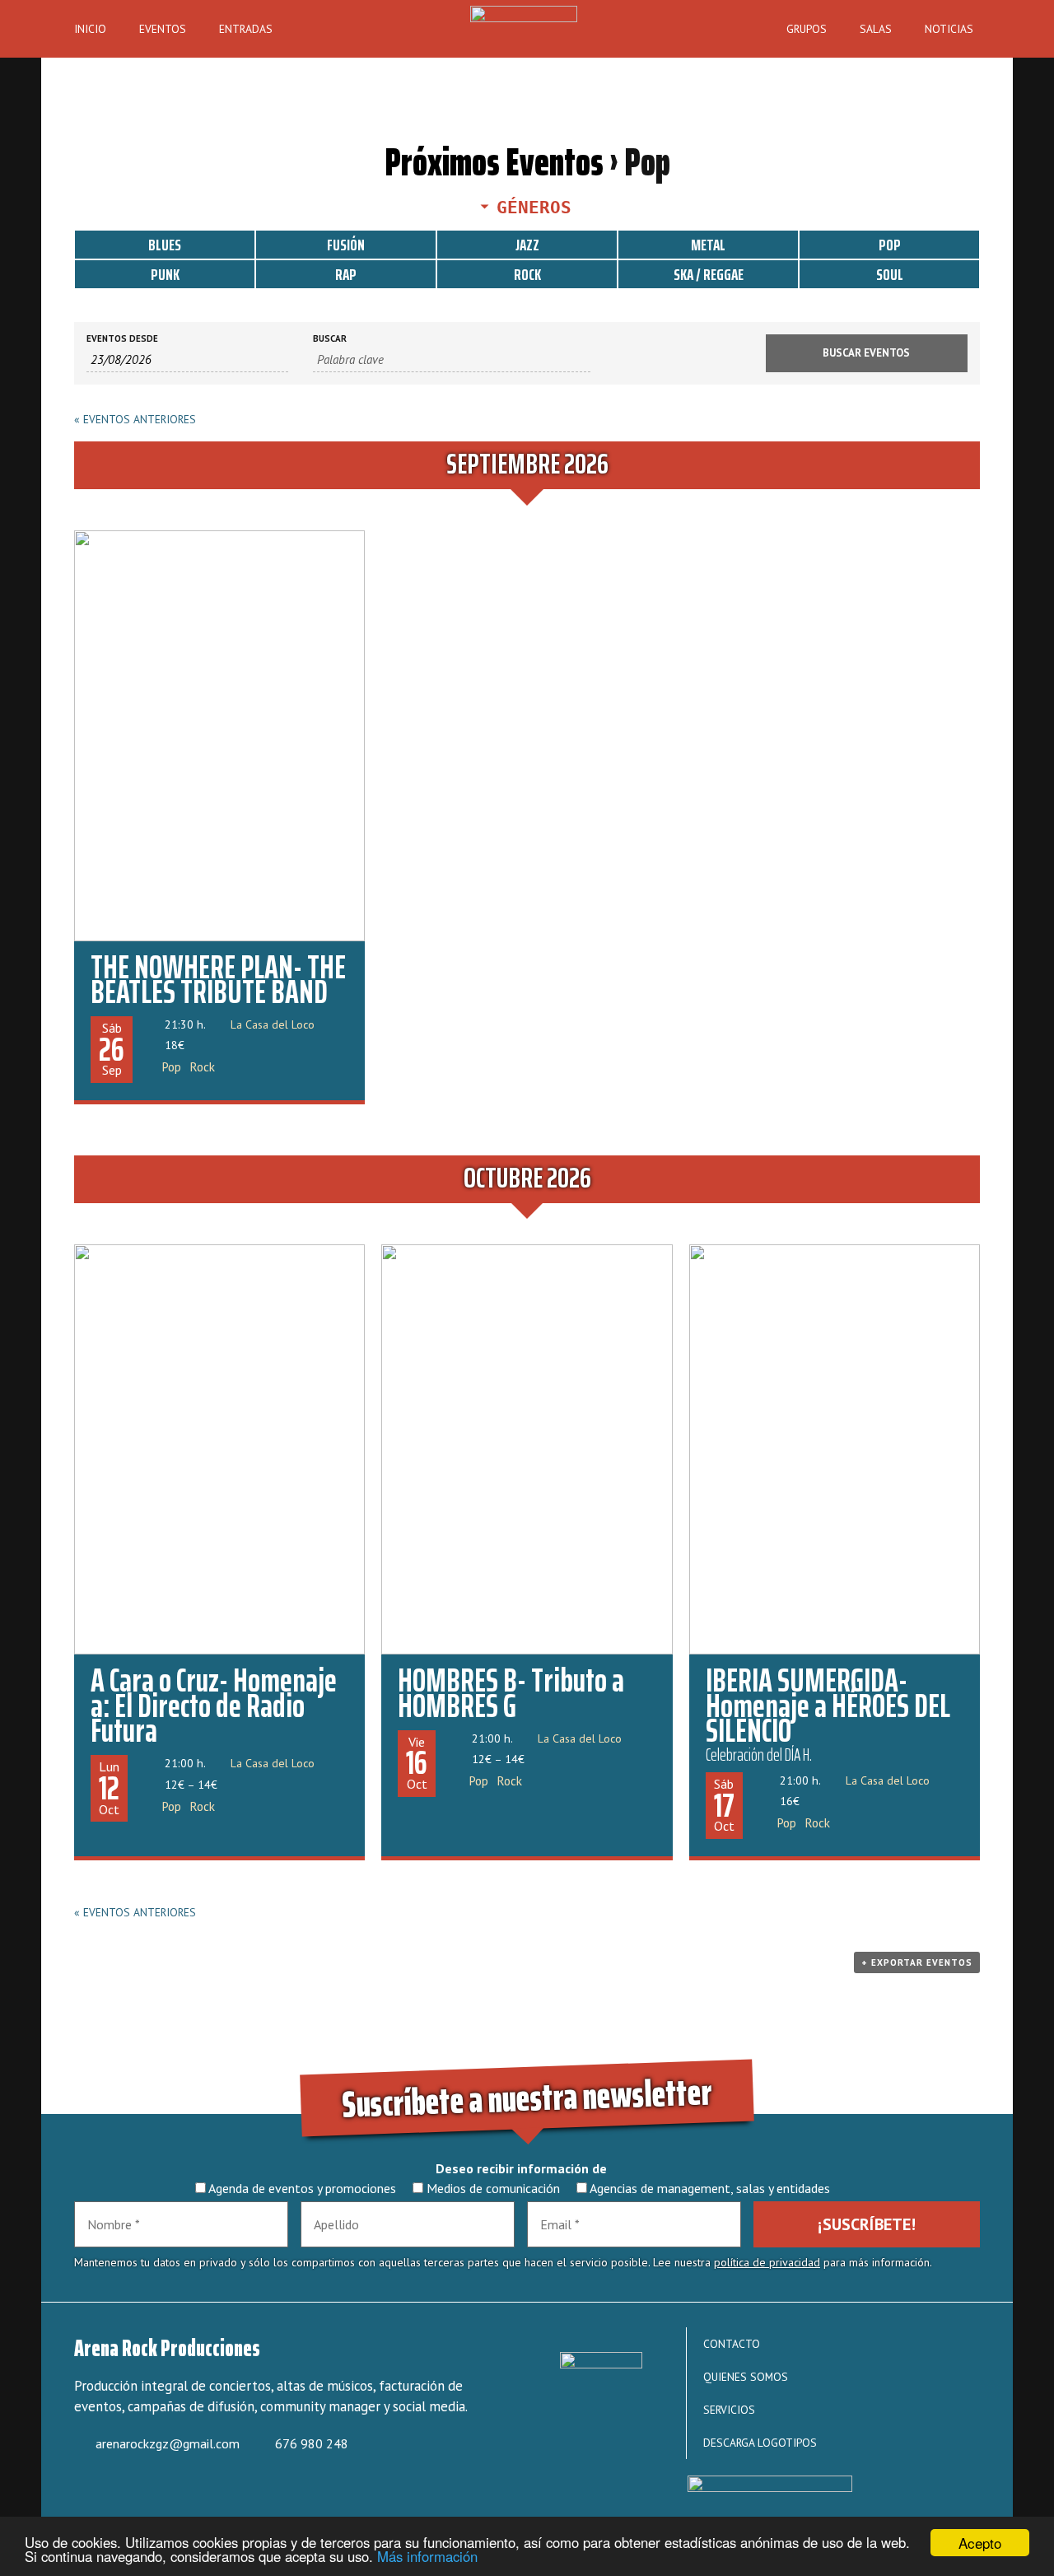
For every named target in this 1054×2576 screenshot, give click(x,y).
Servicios (729, 2410)
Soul (890, 274)
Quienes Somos (746, 2377)
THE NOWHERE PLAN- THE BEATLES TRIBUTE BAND (218, 980)
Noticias (949, 29)
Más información (427, 2556)
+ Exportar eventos (917, 1962)
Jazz (527, 245)
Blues (165, 245)
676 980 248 (312, 2443)
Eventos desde (122, 339)
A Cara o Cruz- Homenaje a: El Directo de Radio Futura (214, 1706)
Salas (876, 29)
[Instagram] (146, 2492)
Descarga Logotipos (760, 2443)
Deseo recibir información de (521, 2168)
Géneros (534, 208)
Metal (708, 245)
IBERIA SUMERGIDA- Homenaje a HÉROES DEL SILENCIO (828, 1706)
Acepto (980, 2543)
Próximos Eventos (494, 162)
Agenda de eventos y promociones (301, 2188)
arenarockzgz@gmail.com (168, 2443)
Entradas (246, 29)
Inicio (90, 29)
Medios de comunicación (492, 2188)
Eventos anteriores (135, 419)
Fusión (346, 245)
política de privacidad (767, 2262)
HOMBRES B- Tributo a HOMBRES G (511, 1693)
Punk (165, 274)
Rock (527, 274)
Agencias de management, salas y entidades (709, 2188)
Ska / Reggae (709, 274)
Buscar (330, 339)
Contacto (732, 2344)
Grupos (807, 29)
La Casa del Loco (273, 1024)
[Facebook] (97, 2492)
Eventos (163, 29)
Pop (890, 245)
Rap (346, 274)
